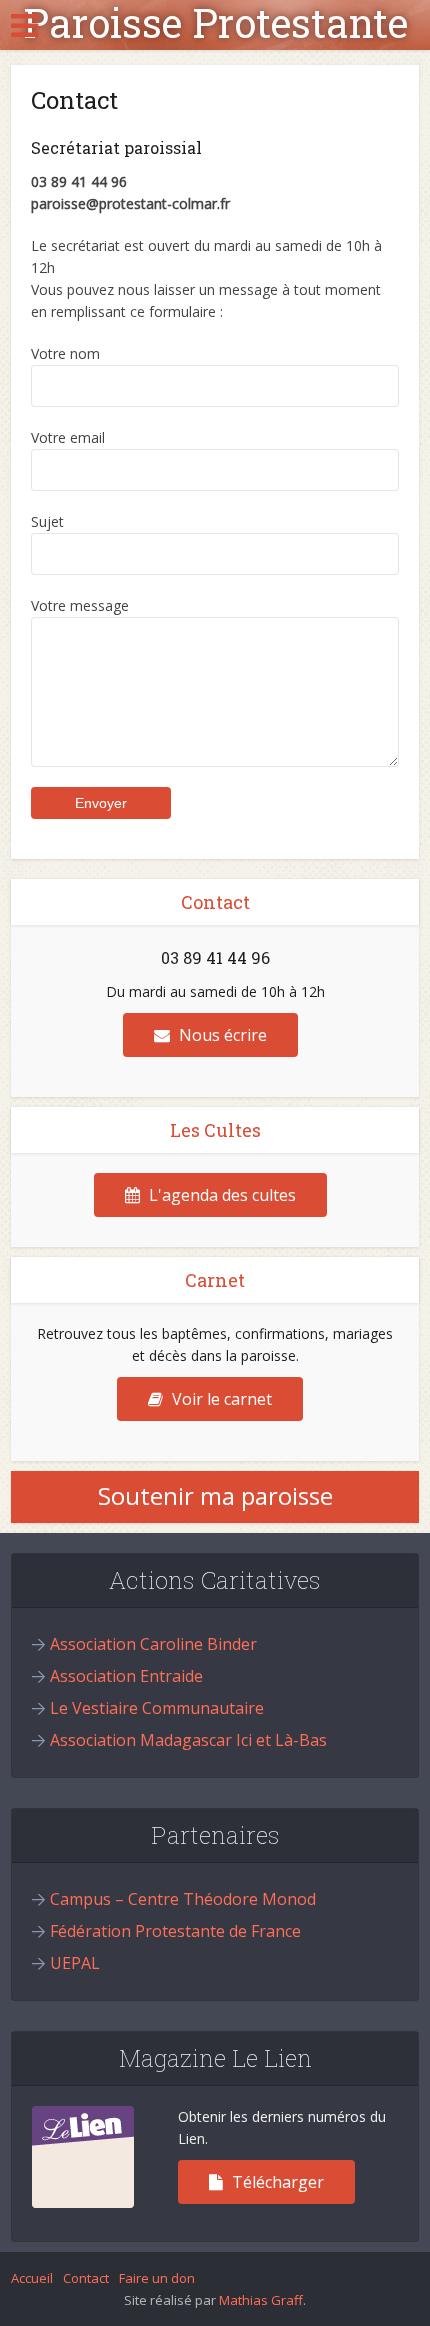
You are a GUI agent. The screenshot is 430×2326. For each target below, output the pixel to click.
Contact (86, 2278)
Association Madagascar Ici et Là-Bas (188, 1740)
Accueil (32, 2278)
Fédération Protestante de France (175, 1931)
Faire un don (157, 2278)
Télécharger (276, 2182)
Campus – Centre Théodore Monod (183, 1899)
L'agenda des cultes (220, 1195)
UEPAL (75, 1963)
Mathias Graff (261, 2300)
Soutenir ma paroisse (215, 1495)
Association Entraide (126, 1676)
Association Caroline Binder (153, 1644)
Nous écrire (221, 1035)
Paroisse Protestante (215, 23)
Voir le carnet (220, 1399)
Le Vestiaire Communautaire (157, 1708)
